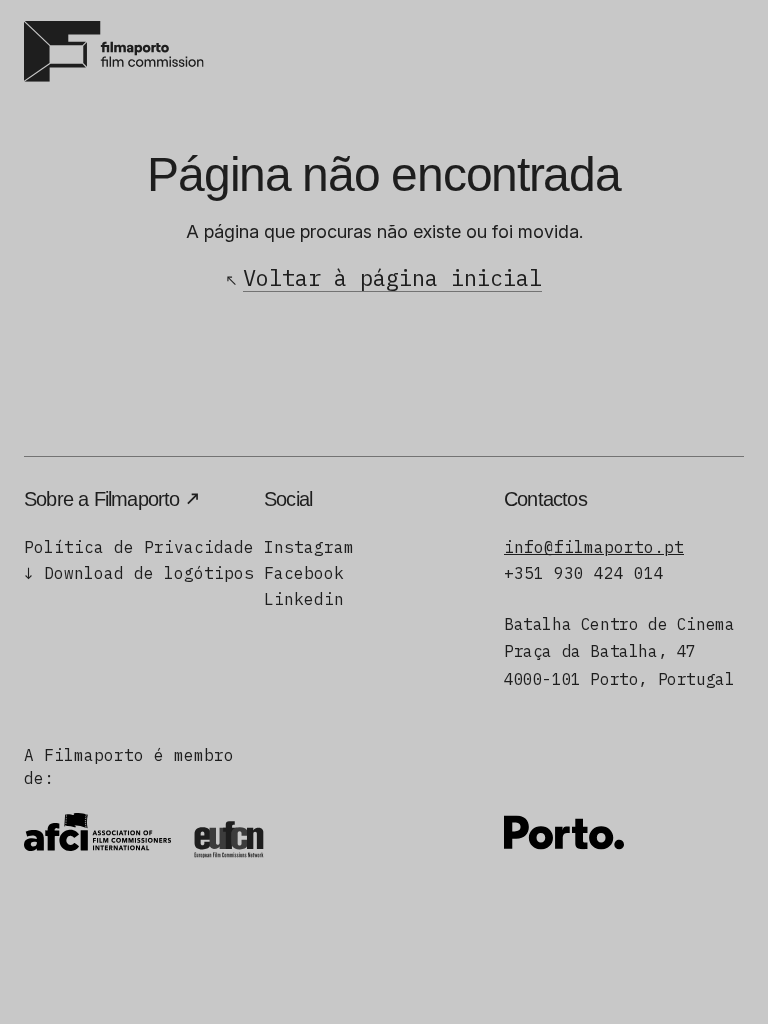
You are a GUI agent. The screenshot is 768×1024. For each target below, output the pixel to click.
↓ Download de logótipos (139, 573)
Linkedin (304, 599)
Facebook (304, 573)
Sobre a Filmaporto (102, 499)
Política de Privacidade (139, 547)
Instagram (309, 547)
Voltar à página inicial (392, 277)
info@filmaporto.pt (594, 547)
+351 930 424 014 (584, 573)
